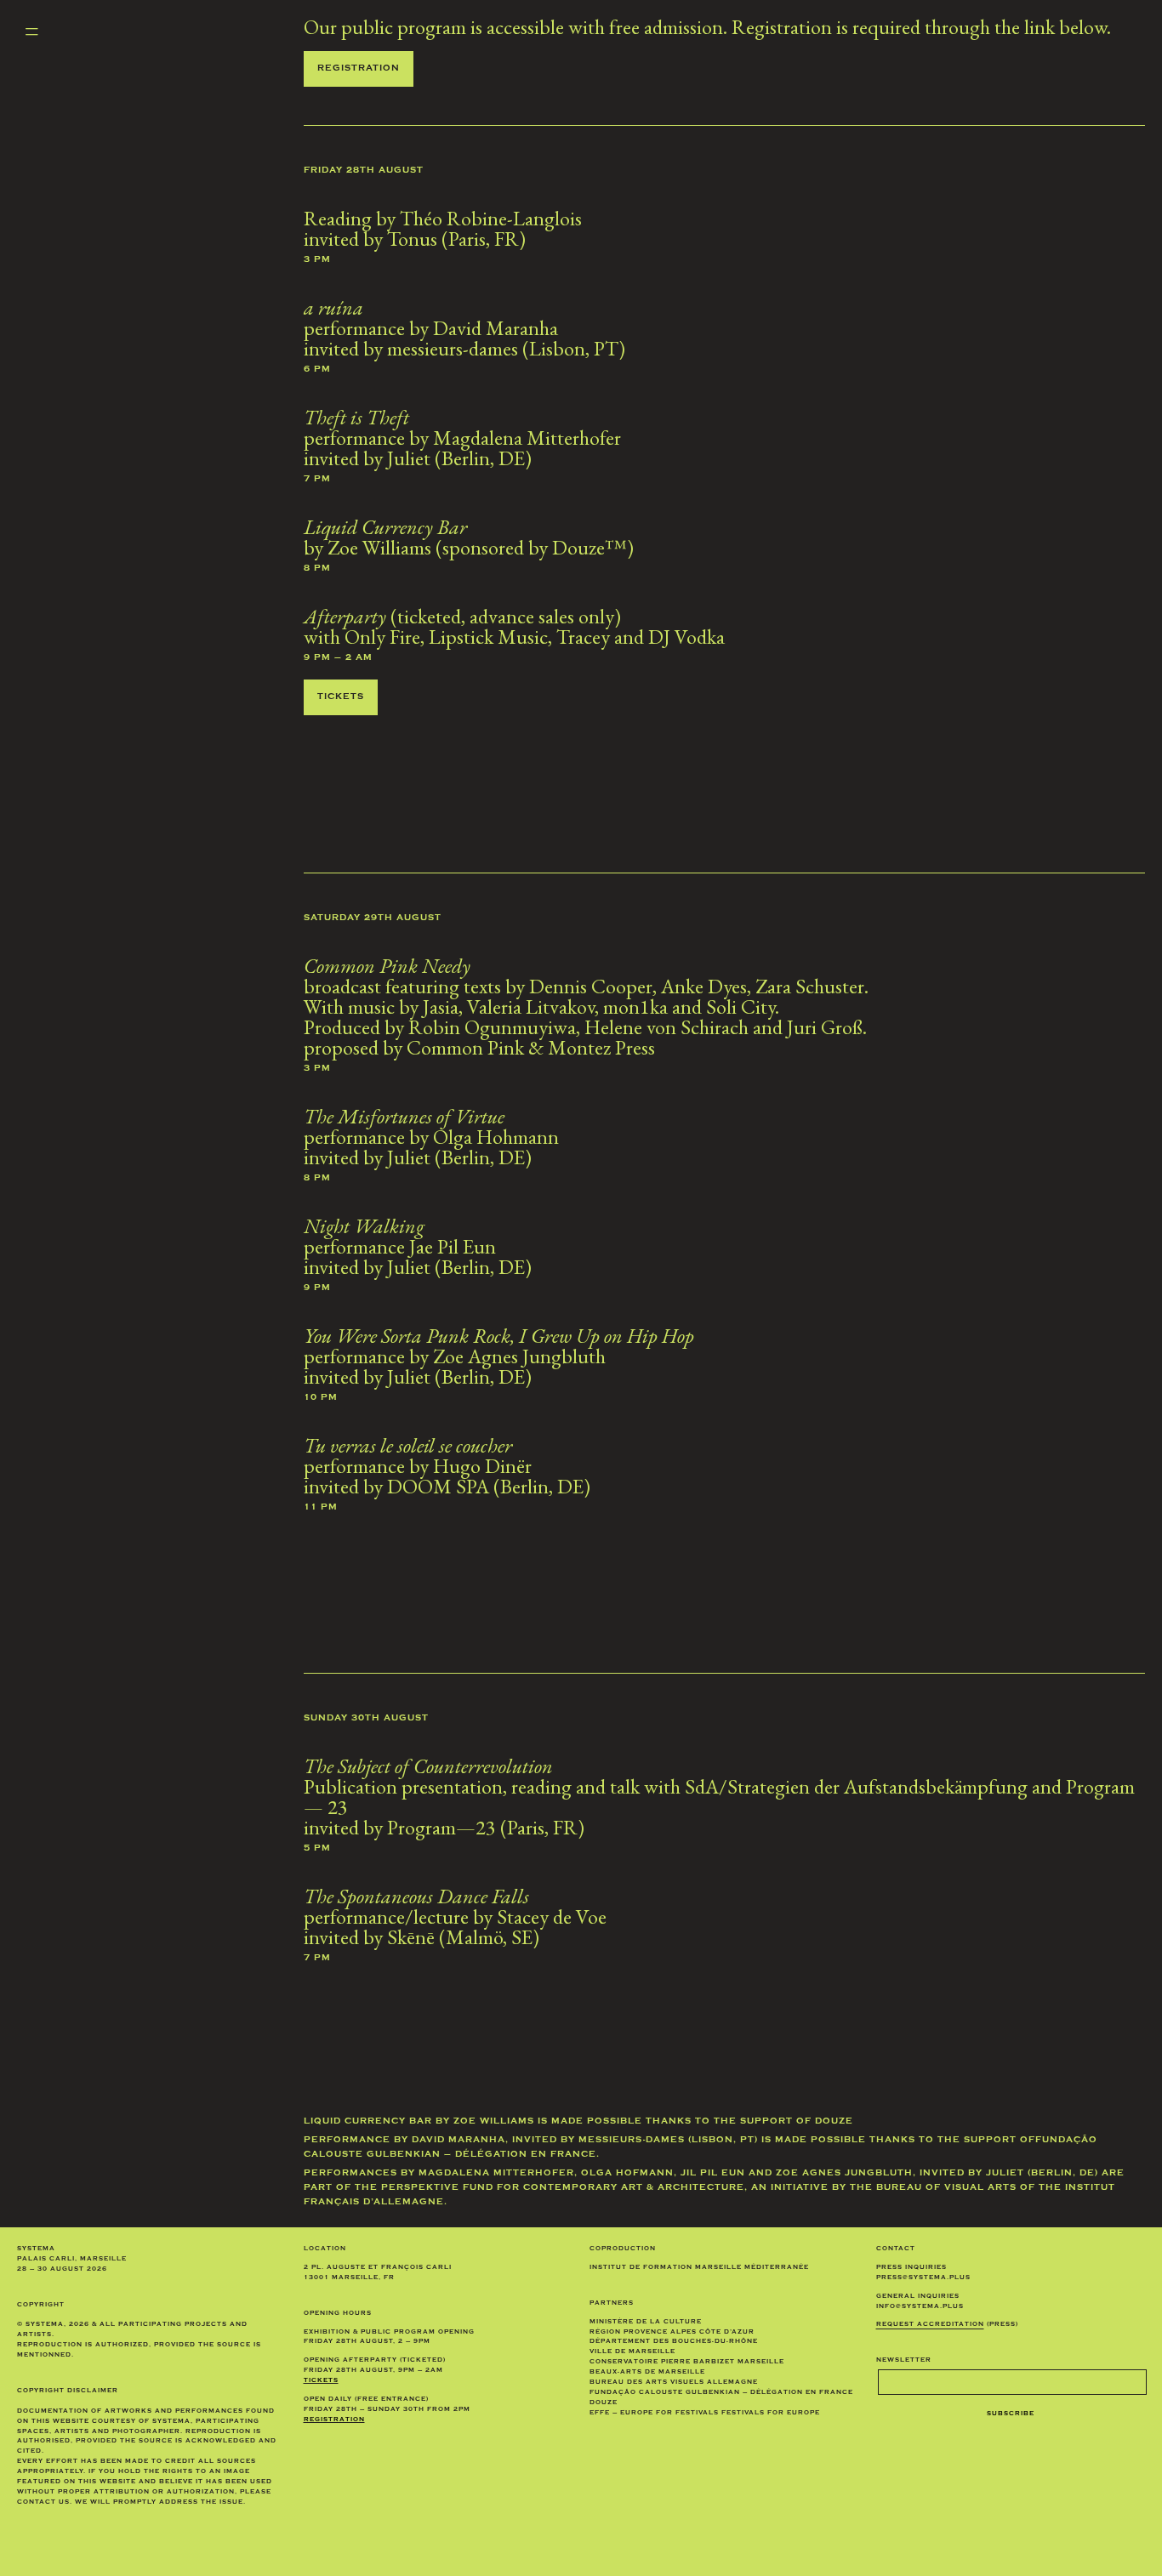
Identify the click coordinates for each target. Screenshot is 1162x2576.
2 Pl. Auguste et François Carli (378, 2268)
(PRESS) (947, 2325)
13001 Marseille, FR (349, 2278)
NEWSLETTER (904, 2360)
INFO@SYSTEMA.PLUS (920, 2307)
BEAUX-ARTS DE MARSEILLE (647, 2372)
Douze (834, 2122)
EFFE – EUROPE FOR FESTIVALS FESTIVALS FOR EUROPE (705, 2413)
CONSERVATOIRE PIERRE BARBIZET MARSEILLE (687, 2362)
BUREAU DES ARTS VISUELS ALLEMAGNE (674, 2383)
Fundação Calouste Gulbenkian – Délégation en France (721, 2393)
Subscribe (1011, 2414)
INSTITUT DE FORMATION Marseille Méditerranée (699, 2268)
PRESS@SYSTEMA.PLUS (923, 2278)
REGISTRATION (334, 2420)
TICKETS (321, 2381)
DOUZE (604, 2403)
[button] (31, 32)
